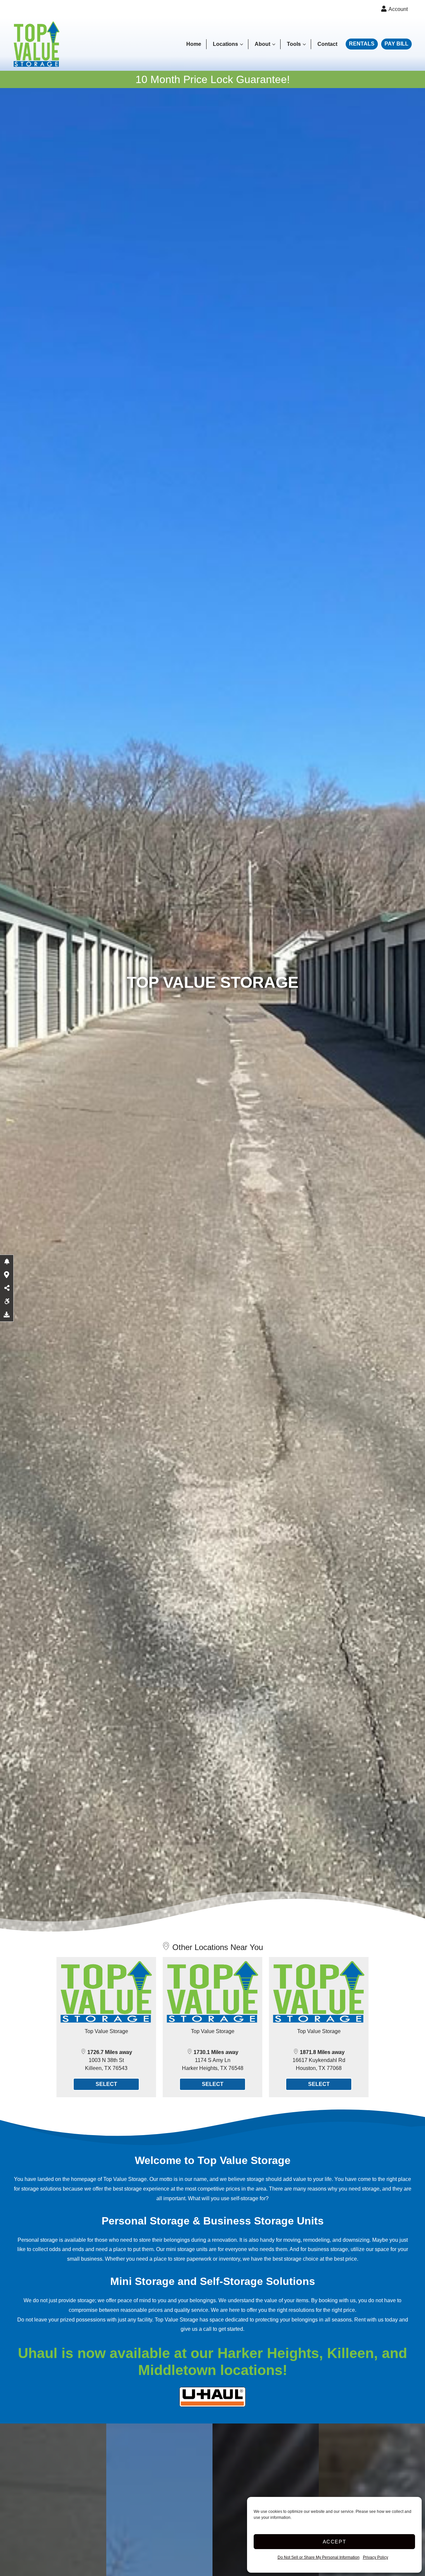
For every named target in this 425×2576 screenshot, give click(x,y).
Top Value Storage (106, 2031)
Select (106, 2084)
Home (194, 44)
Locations (225, 44)
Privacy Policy (376, 2557)
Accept (335, 2542)
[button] (7, 1262)
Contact (327, 44)
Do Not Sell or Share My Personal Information (319, 2557)
